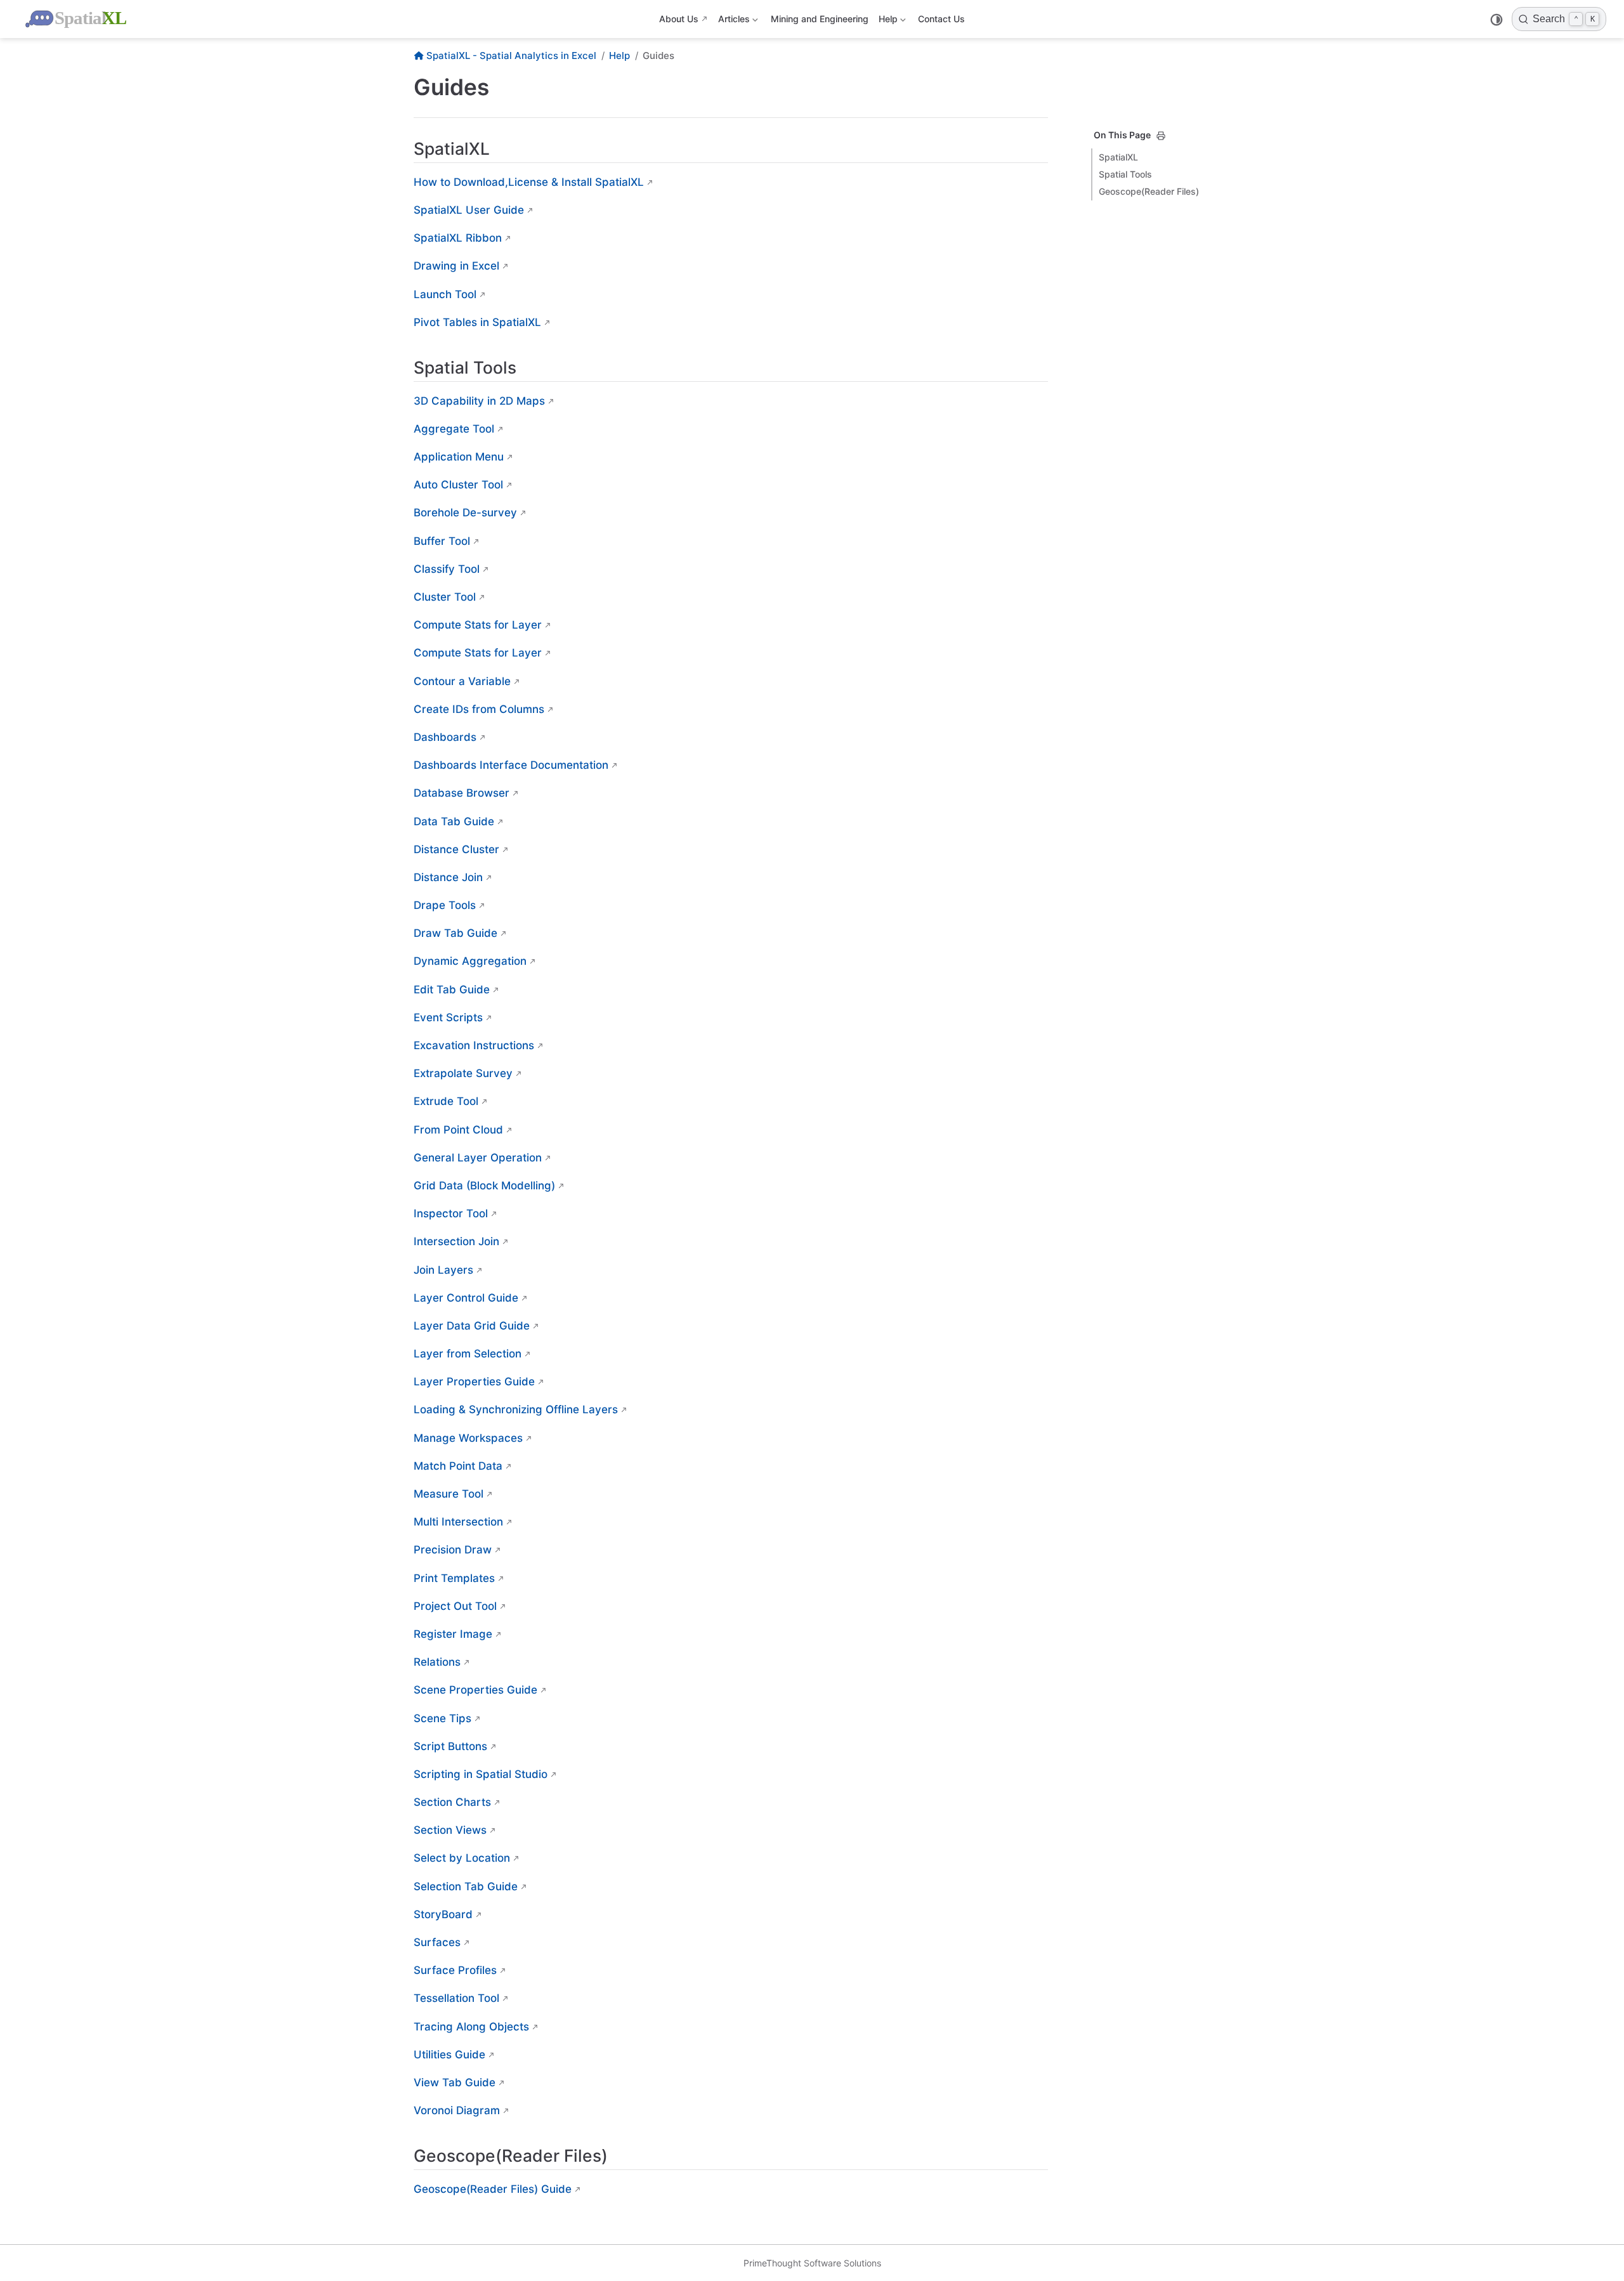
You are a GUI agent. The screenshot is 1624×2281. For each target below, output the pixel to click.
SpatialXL (1118, 157)
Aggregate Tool (454, 429)
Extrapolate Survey (463, 1073)
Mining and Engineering (820, 19)
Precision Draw (453, 1550)
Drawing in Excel (456, 266)
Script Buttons (450, 1746)
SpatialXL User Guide (469, 210)
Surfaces (437, 1942)
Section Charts (452, 1802)
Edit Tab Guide (452, 990)
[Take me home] (77, 19)
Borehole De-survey (465, 513)
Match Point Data (458, 1466)
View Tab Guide (455, 2082)
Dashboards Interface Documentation (511, 765)
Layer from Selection (468, 1354)
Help (887, 21)
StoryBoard (443, 1914)
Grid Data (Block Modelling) (484, 1186)
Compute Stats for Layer (478, 625)
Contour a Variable (462, 681)
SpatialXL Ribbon (458, 238)
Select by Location (462, 1858)
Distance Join (448, 877)
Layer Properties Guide (474, 1382)
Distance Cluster (456, 849)
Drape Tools (445, 905)
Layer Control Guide (466, 1298)
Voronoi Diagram (457, 2110)
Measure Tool (449, 1494)
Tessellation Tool (456, 1998)
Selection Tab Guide (466, 1886)
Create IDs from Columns (479, 709)
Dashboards (445, 737)
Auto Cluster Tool (458, 485)
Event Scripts (448, 1017)
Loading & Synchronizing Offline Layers (516, 1409)
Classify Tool (447, 569)
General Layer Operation (478, 1158)
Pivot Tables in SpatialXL (477, 322)
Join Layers (443, 1270)
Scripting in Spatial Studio (481, 1774)
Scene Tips (442, 1718)
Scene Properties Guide (475, 1690)
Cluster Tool (445, 597)
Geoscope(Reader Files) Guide (493, 2189)
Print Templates (454, 1578)
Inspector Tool (451, 1213)
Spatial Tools (1125, 174)
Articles (733, 21)
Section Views (450, 1830)
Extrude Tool (446, 1101)
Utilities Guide (449, 2055)
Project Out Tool (455, 1606)
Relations (437, 1662)
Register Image (453, 1634)
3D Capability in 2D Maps (479, 401)
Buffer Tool (442, 541)
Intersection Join (456, 1241)
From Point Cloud (458, 1130)
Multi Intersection (458, 1522)
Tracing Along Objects (471, 2027)
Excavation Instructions (474, 1045)
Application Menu (459, 457)
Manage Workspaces (468, 1438)
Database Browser (462, 793)
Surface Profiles (455, 1970)
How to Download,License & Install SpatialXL (529, 182)
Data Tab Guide (454, 821)
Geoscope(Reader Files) (1149, 191)
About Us (679, 19)
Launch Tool (445, 294)
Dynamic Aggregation (470, 961)
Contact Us (941, 19)
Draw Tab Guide (455, 933)
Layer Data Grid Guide (472, 1326)
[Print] (1161, 136)
